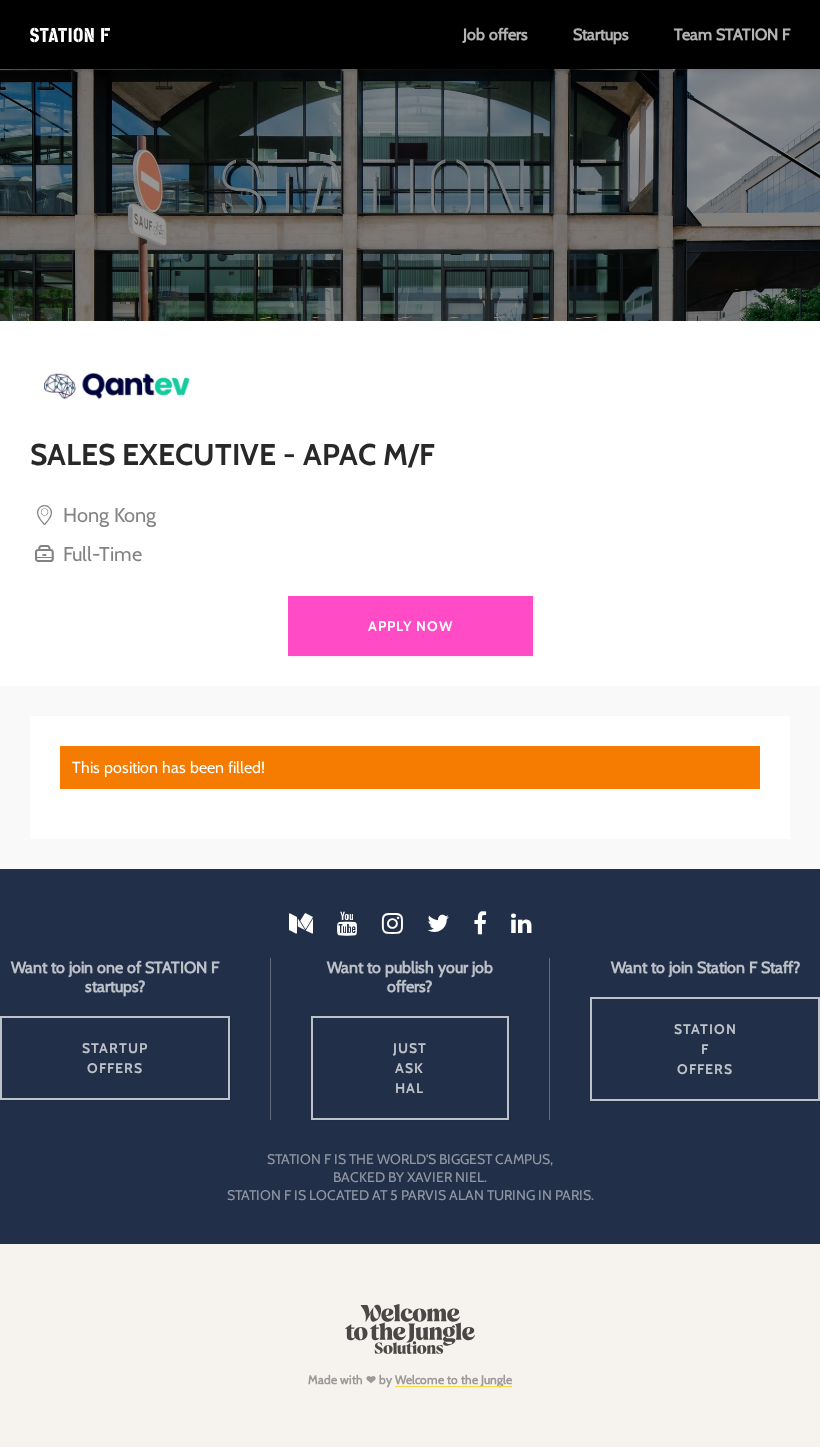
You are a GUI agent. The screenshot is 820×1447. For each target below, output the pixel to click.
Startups (601, 34)
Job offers (495, 34)
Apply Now (410, 626)
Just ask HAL (410, 1068)
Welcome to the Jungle (453, 1379)
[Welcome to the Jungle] (409, 1349)
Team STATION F (732, 34)
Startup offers (115, 1058)
